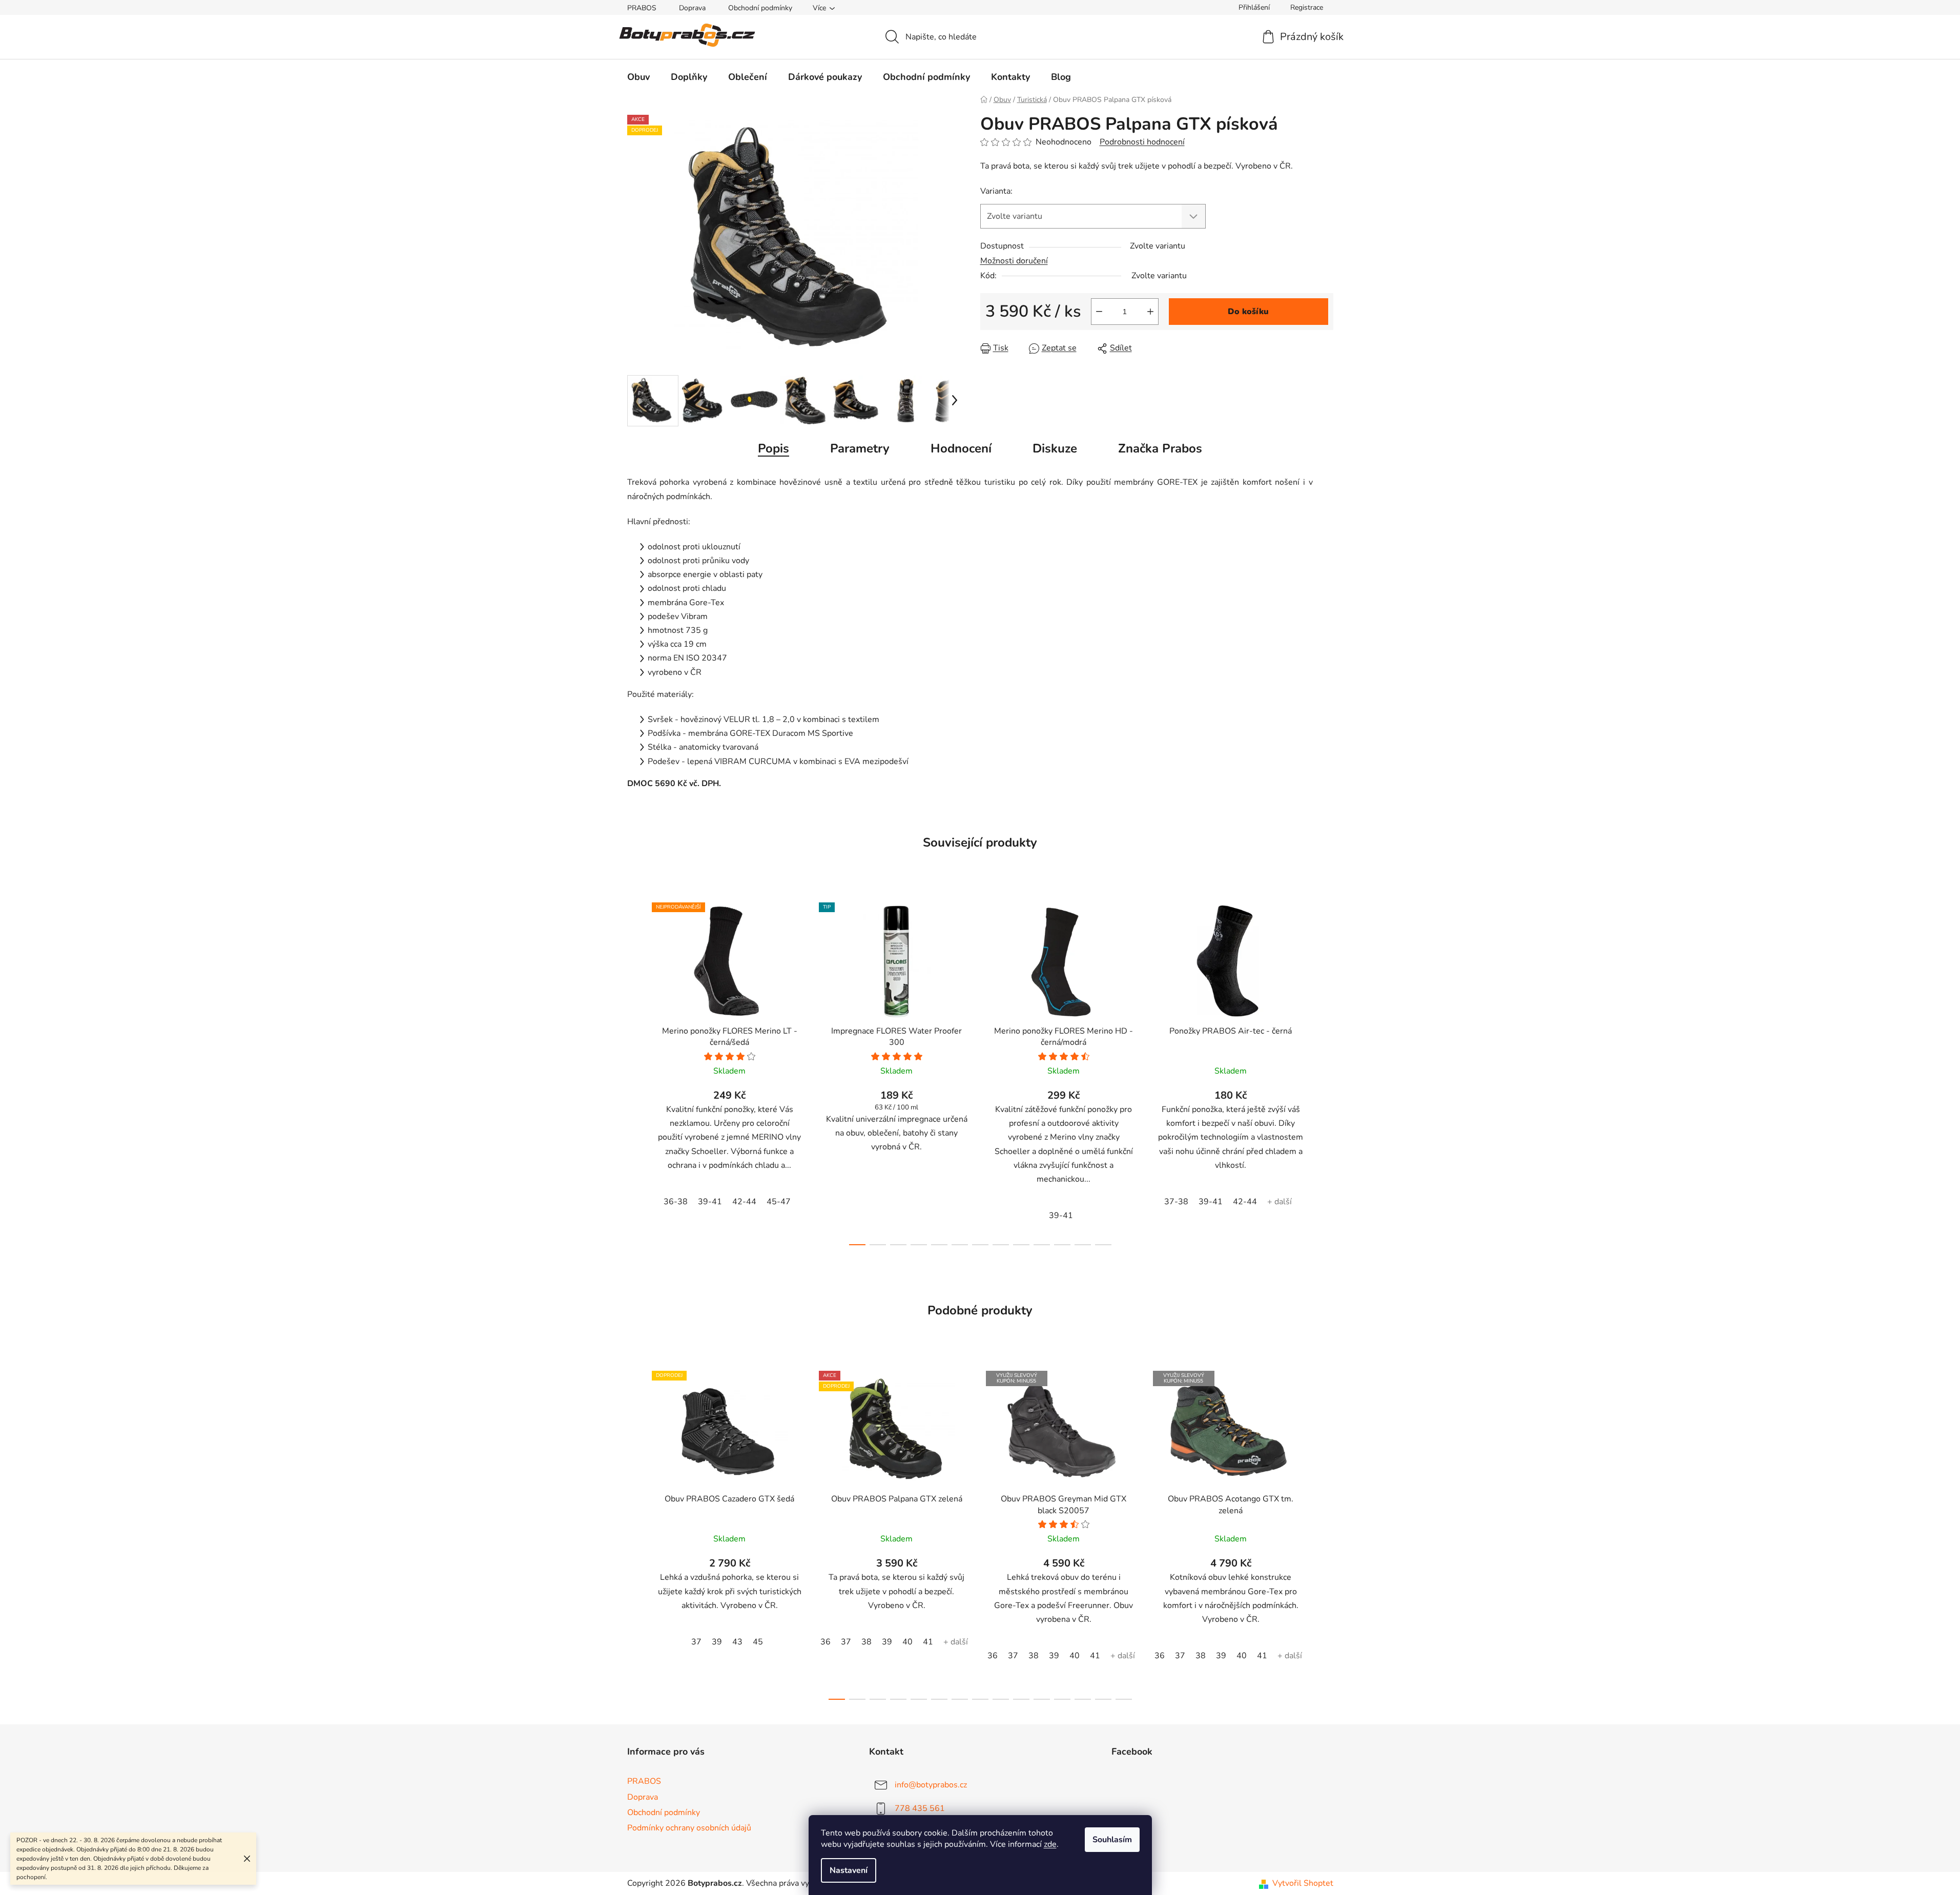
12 (1103, 1245)
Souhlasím (1112, 1840)
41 (928, 1642)
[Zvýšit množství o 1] (1150, 312)
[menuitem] (638, 77)
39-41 (710, 1202)
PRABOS (642, 8)
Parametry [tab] (860, 448)
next (1325, 1071)
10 (1062, 1245)
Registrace (1307, 7)
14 (1124, 1699)
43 (737, 1642)
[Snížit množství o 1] (1099, 312)
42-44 (744, 1202)
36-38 (676, 1202)
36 (826, 1642)
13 (1103, 1699)
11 (1083, 1245)
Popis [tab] (773, 448)
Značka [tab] (1160, 448)
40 (907, 1642)
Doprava (692, 8)
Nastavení (849, 1870)
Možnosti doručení (1014, 261)
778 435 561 (920, 1808)
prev (635, 1071)
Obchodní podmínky (760, 8)
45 (758, 1642)
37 (696, 1642)
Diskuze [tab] (1055, 448)
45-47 (779, 1202)
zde (1050, 1844)
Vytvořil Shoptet (1303, 1883)
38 (866, 1642)
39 (717, 1642)
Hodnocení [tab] (961, 448)
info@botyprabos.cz (931, 1785)
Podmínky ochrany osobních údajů (689, 1828)
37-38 (1176, 1202)
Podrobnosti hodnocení (1142, 142)
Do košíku (1248, 312)
